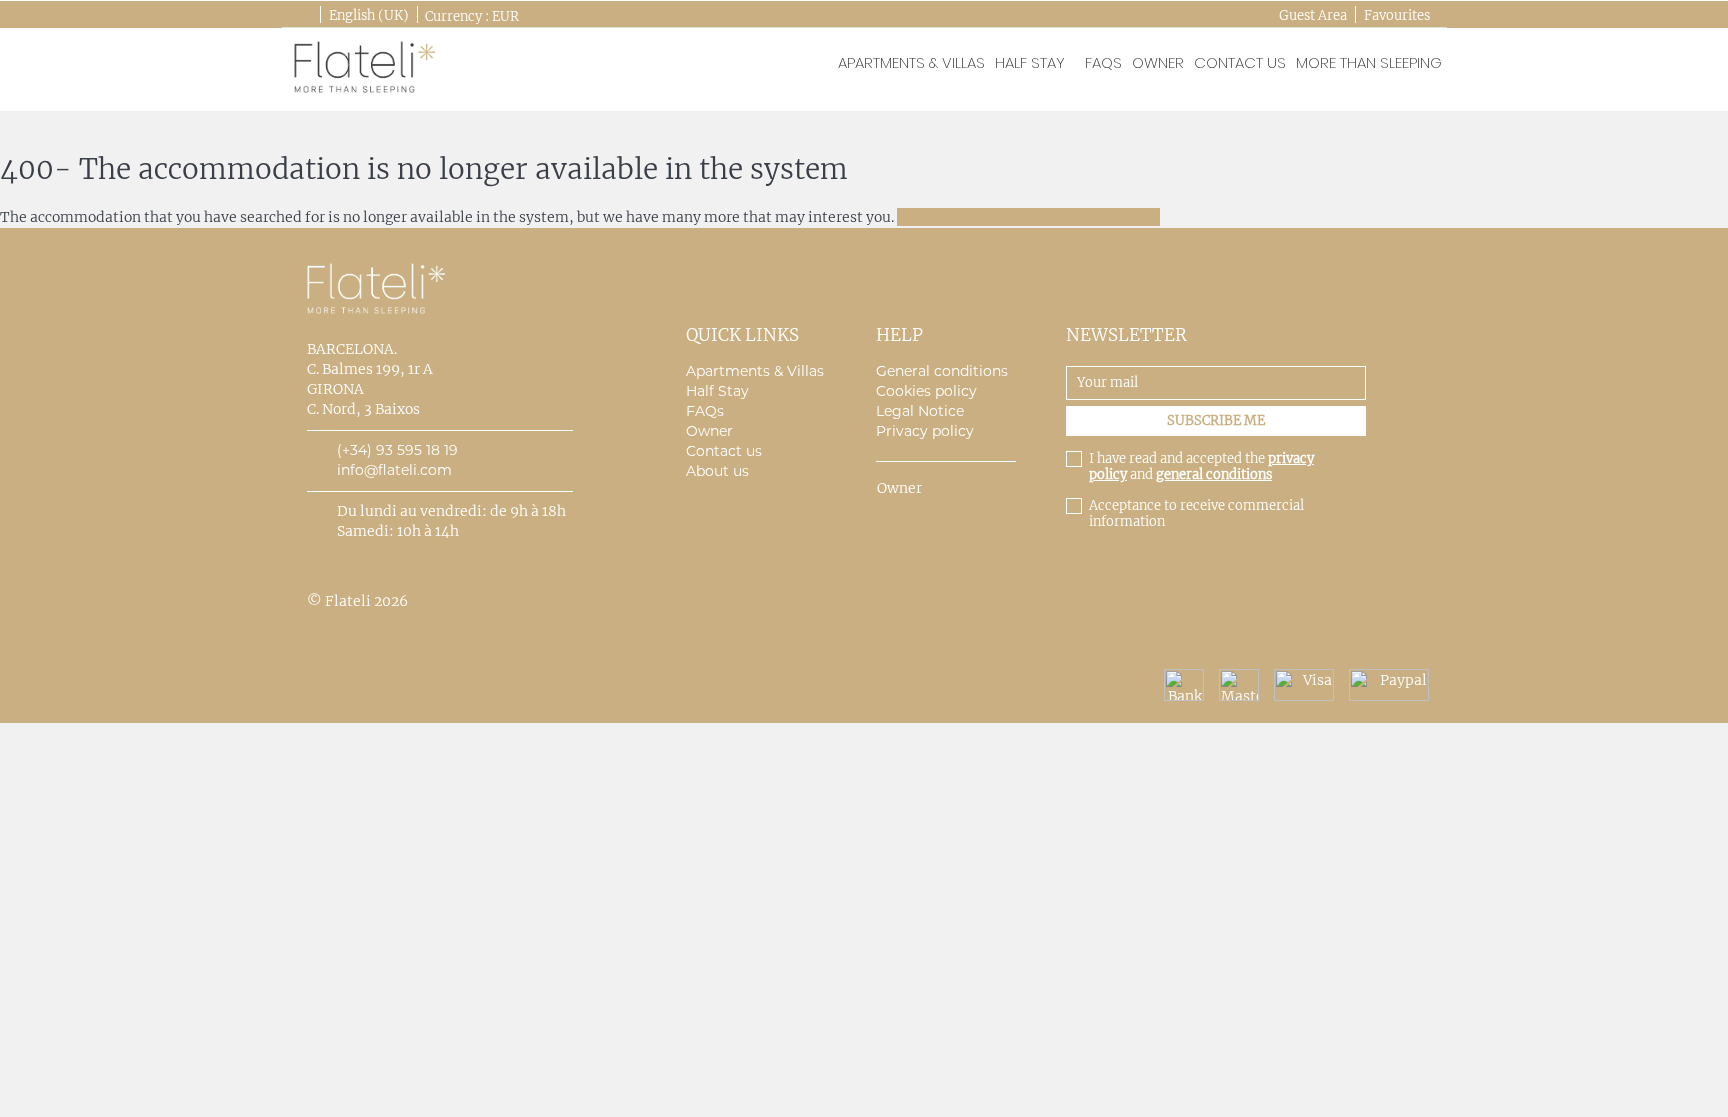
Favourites (1397, 15)
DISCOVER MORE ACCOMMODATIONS (1028, 217)
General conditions (942, 371)
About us (717, 471)
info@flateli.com (394, 470)
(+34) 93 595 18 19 (397, 450)
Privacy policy (925, 431)
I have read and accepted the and (1201, 467)
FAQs (1103, 62)
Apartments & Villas (755, 371)
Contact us (1240, 62)
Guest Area (1313, 15)
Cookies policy (926, 391)
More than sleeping (1369, 62)
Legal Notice (920, 411)
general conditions (1214, 474)
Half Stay (1030, 62)
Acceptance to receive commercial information (1196, 514)
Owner (1158, 62)
